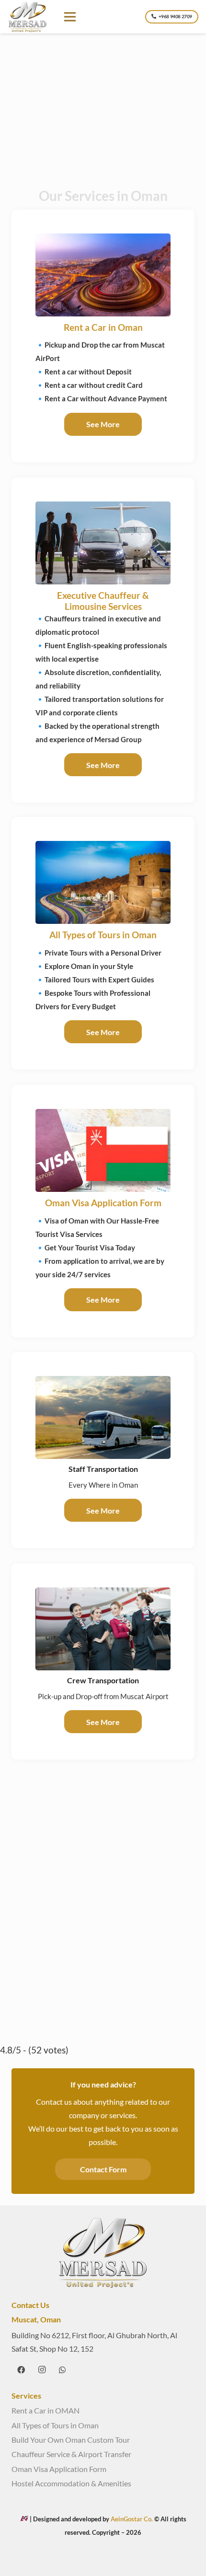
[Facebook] (21, 2370)
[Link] (28, 17)
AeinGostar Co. (132, 2519)
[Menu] (70, 17)
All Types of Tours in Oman (103, 935)
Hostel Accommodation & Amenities (71, 2483)
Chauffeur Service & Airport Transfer (71, 2454)
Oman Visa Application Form (103, 1203)
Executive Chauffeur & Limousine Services (103, 601)
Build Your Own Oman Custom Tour (71, 2440)
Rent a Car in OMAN (46, 2410)
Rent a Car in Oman (103, 327)
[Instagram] (42, 2370)
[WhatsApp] (62, 2370)
